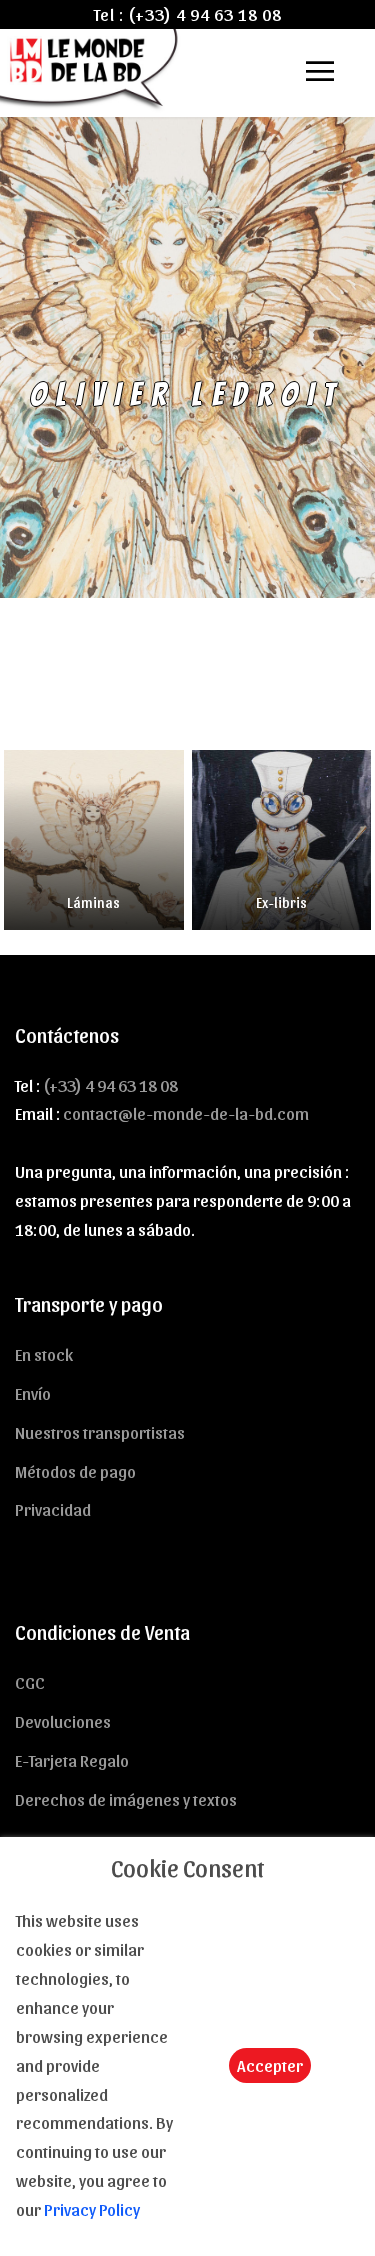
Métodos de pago (75, 1471)
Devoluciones (63, 1721)
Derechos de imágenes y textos (126, 1799)
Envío (33, 1393)
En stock (44, 1354)
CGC (30, 1682)
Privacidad (53, 1509)
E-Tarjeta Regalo (72, 1760)
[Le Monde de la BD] (90, 67)
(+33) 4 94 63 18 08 (205, 14)
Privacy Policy (92, 2209)
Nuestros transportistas (100, 1432)
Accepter (270, 2065)
